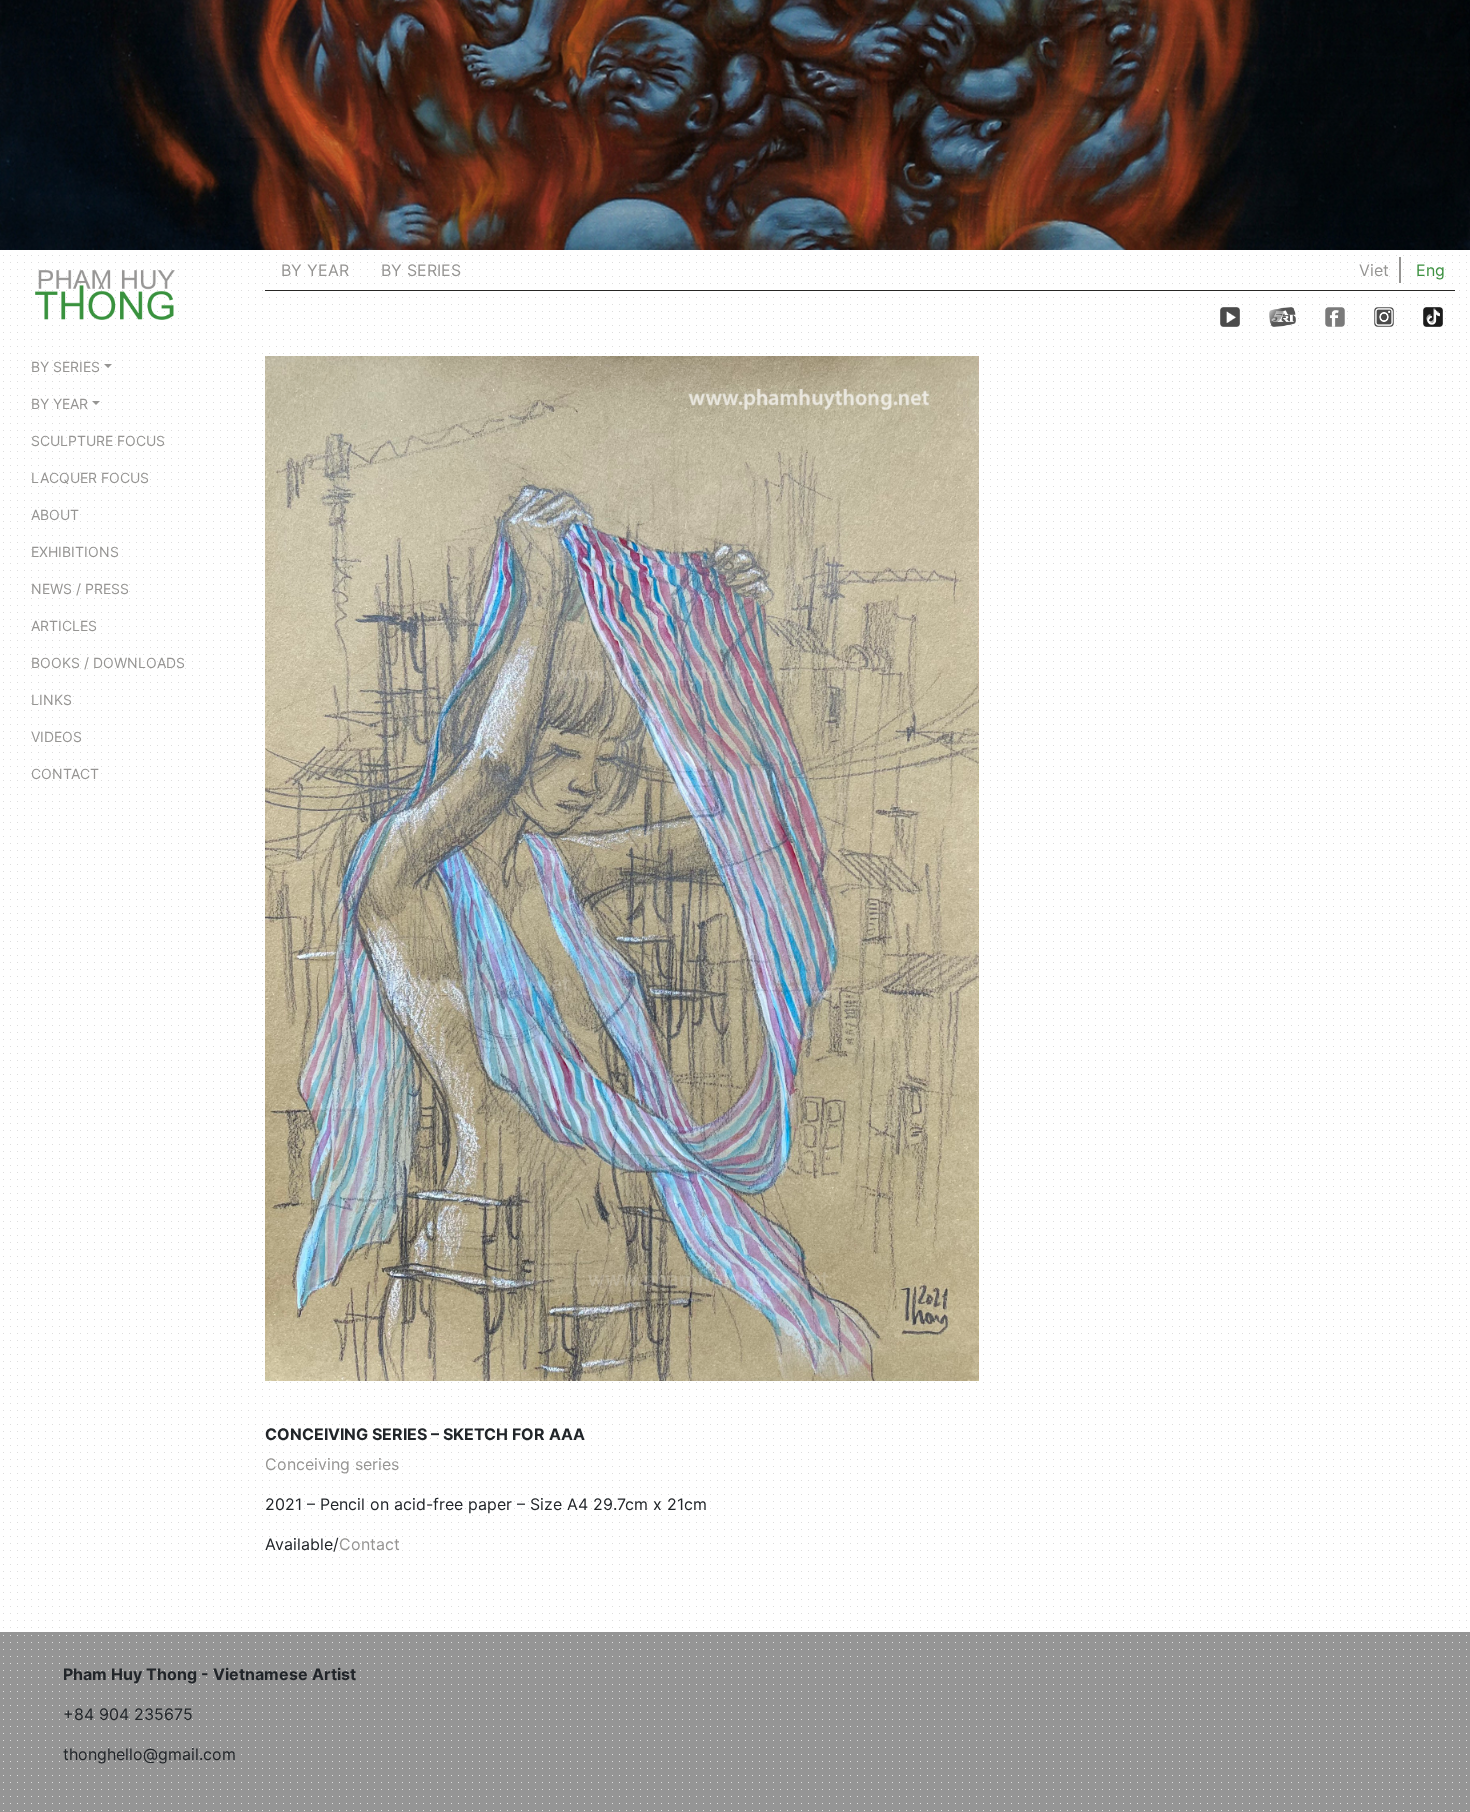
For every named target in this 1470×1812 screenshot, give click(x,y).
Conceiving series (332, 1464)
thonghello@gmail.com (149, 1754)
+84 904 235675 (128, 1714)
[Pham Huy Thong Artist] (105, 293)
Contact (369, 1544)
